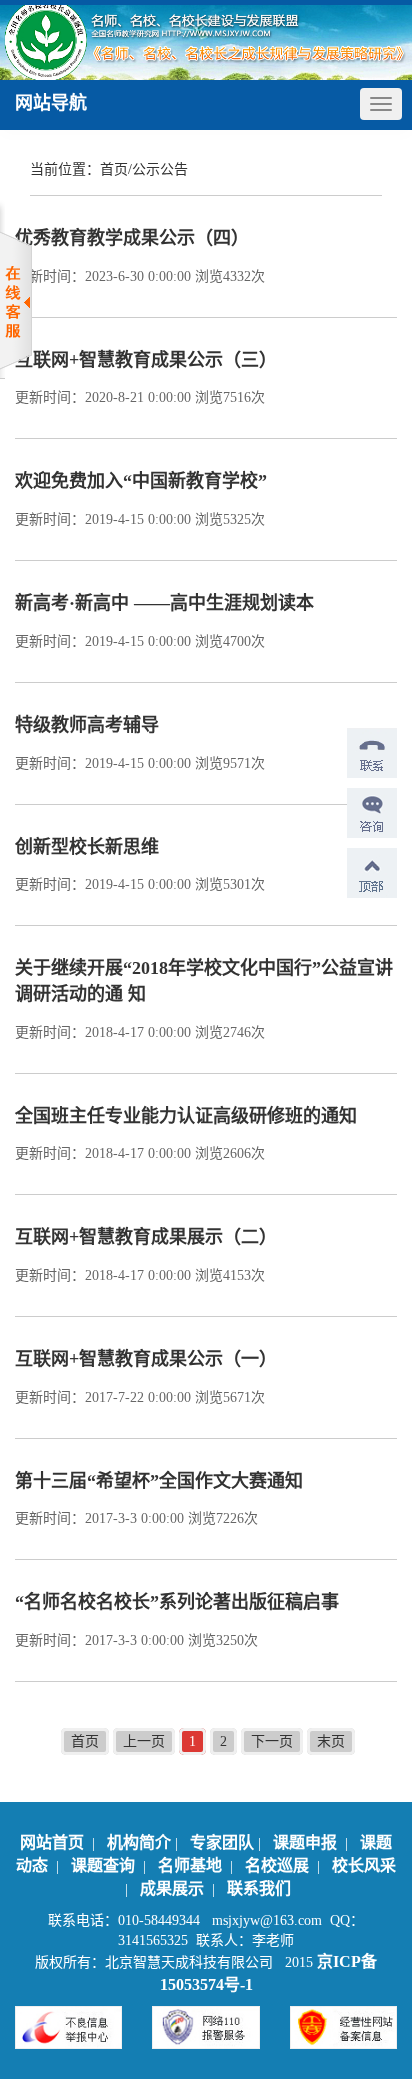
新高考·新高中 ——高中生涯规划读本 (164, 603)
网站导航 (51, 103)
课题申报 (307, 1842)
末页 (331, 1741)
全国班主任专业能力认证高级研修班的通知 (186, 1116)
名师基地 (192, 1865)
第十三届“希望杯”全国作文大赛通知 (159, 1481)
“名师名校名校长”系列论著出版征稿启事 (177, 1602)
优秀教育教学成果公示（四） (132, 238)
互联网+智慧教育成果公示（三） (146, 360)
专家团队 (222, 1842)
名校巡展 (279, 1865)
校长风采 (364, 1865)
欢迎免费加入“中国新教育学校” (141, 481)
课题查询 (105, 1865)
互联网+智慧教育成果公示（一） (146, 1359)
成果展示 (174, 1888)
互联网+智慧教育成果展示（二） (146, 1237)
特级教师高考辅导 (87, 725)
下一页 (272, 1741)
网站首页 (52, 1842)
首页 (114, 169)
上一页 (144, 1741)
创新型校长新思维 (87, 847)
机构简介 (139, 1842)
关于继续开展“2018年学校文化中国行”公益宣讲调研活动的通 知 (204, 981)
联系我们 (259, 1888)
